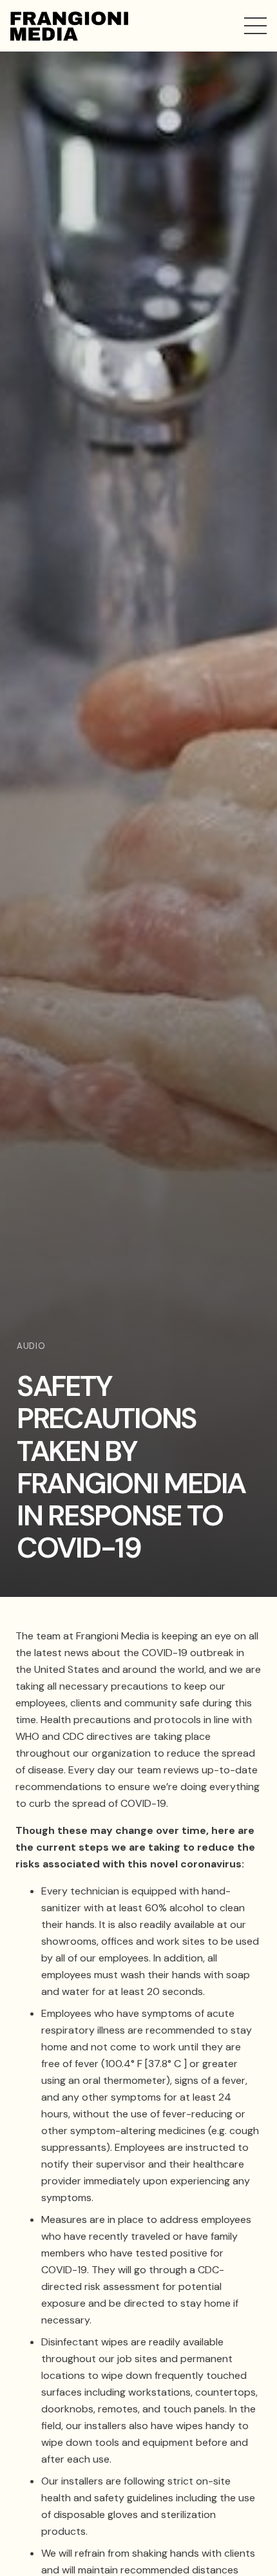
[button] (255, 26)
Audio (31, 1346)
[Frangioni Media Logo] (69, 26)
